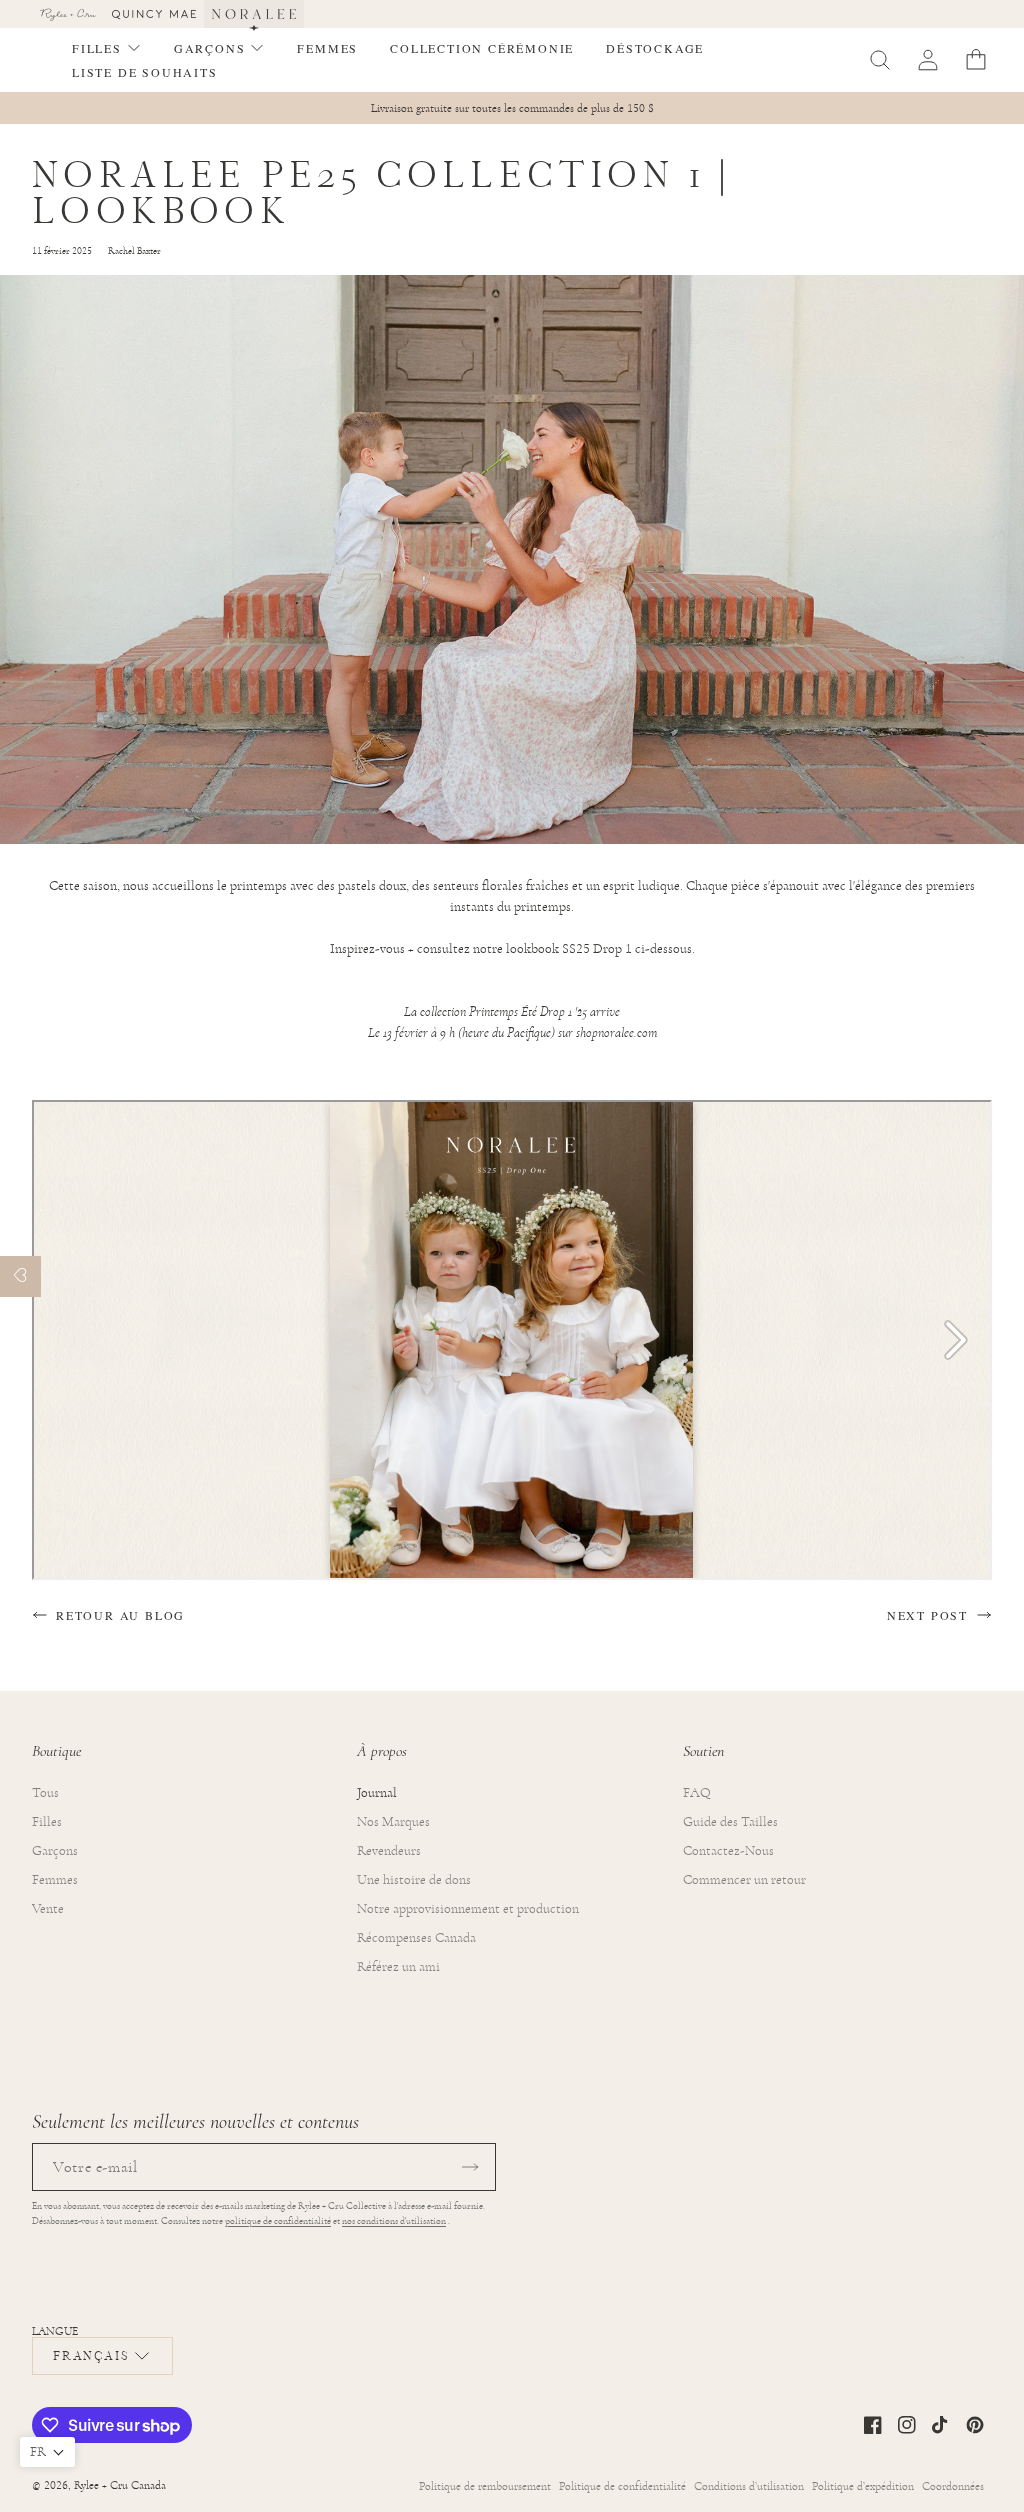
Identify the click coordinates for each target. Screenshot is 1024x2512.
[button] (107, 48)
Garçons (55, 1851)
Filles (47, 1822)
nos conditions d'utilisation (394, 2221)
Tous (45, 1793)
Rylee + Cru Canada (120, 2485)
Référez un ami (398, 1967)
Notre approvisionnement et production (468, 1909)
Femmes (55, 1880)
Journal (377, 1793)
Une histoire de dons (414, 1880)
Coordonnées (953, 2486)
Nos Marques (393, 1822)
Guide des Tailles (730, 1822)
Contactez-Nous (728, 1851)
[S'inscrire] (470, 2167)
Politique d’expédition (863, 2486)
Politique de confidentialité (622, 2486)
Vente (48, 1909)
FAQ (697, 1793)
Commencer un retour (744, 1880)
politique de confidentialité (278, 2221)
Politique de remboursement (485, 2486)
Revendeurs (389, 1851)
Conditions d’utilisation (749, 2486)
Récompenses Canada (416, 1938)
